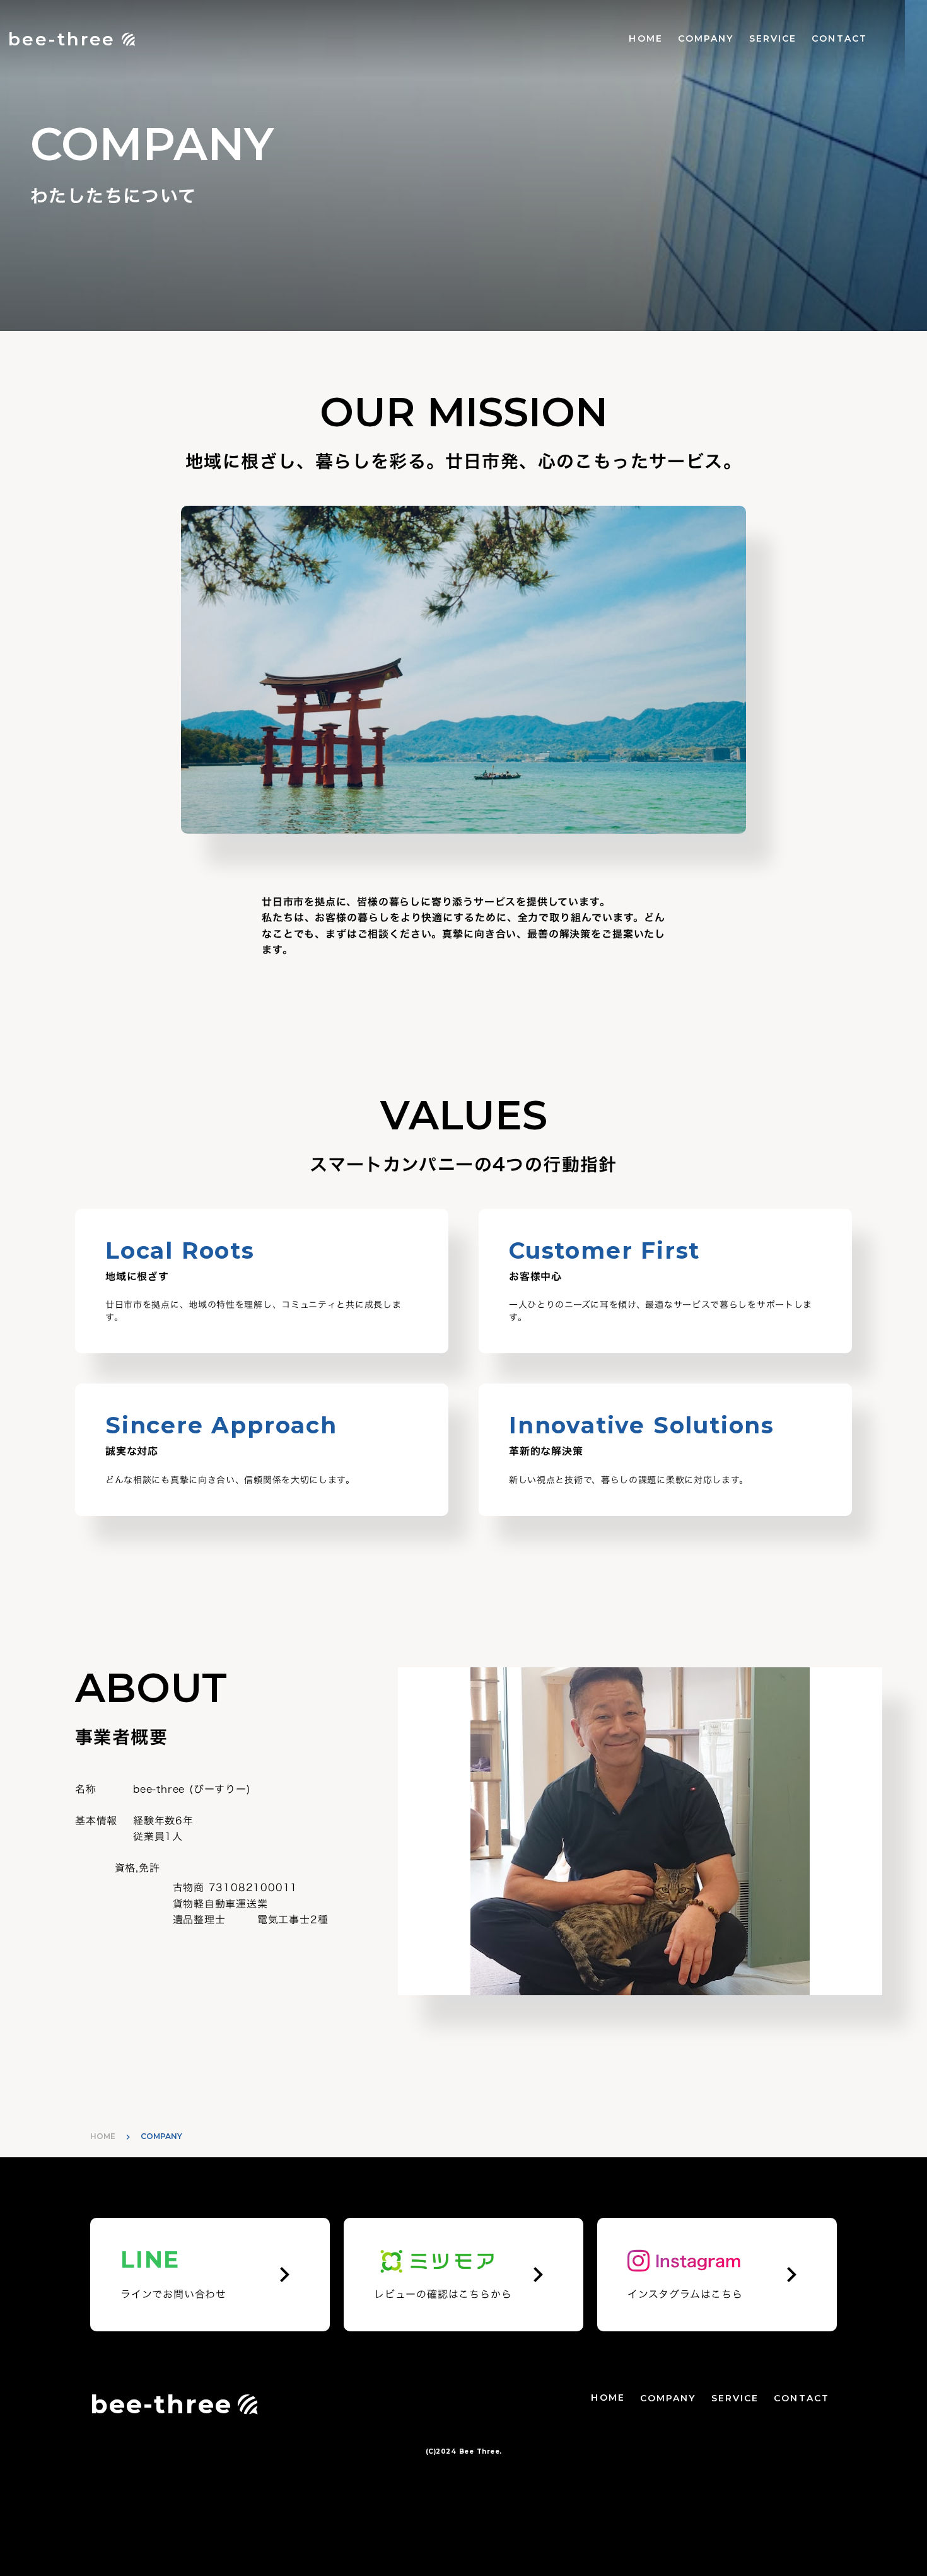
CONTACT (839, 38)
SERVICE (773, 38)
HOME (645, 38)
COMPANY (706, 38)
